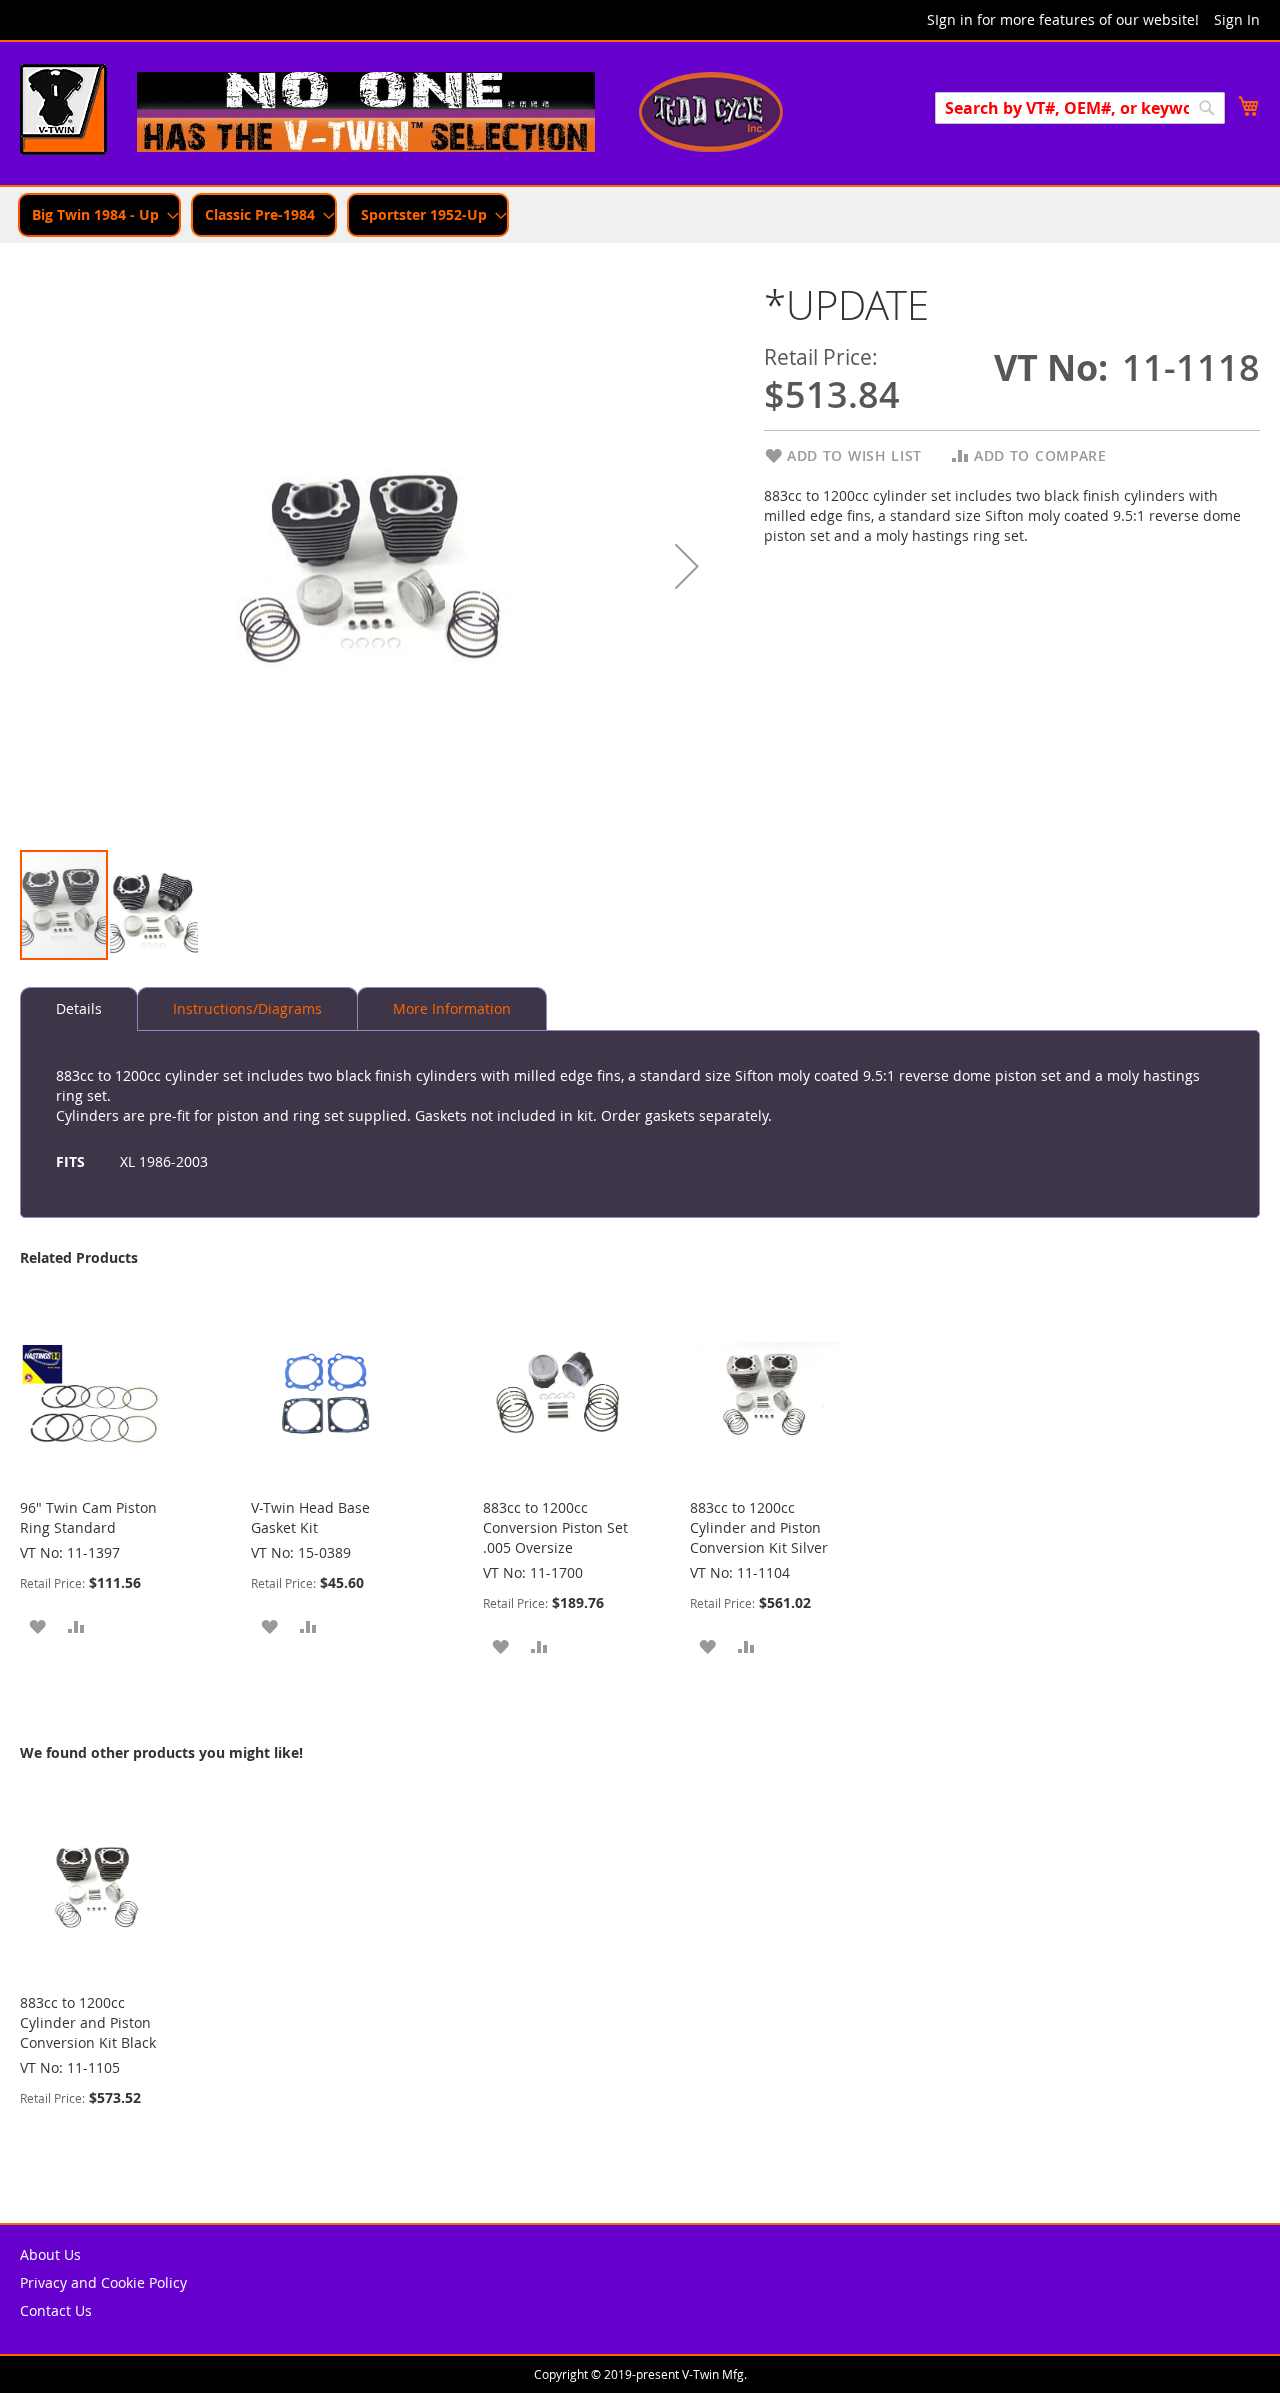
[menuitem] (99, 215)
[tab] (79, 1009)
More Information (452, 1008)
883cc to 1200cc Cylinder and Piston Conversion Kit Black (88, 2022)
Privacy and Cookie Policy (103, 2282)
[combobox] (1080, 108)
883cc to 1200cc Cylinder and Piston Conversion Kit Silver (759, 1527)
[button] (687, 565)
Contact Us (56, 2310)
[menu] (640, 215)
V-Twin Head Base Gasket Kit (310, 1517)
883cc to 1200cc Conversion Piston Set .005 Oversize (555, 1527)
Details (79, 1008)
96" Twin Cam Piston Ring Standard (88, 1517)
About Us (50, 2254)
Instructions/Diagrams (247, 1008)
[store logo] (63, 112)
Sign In (1237, 19)
